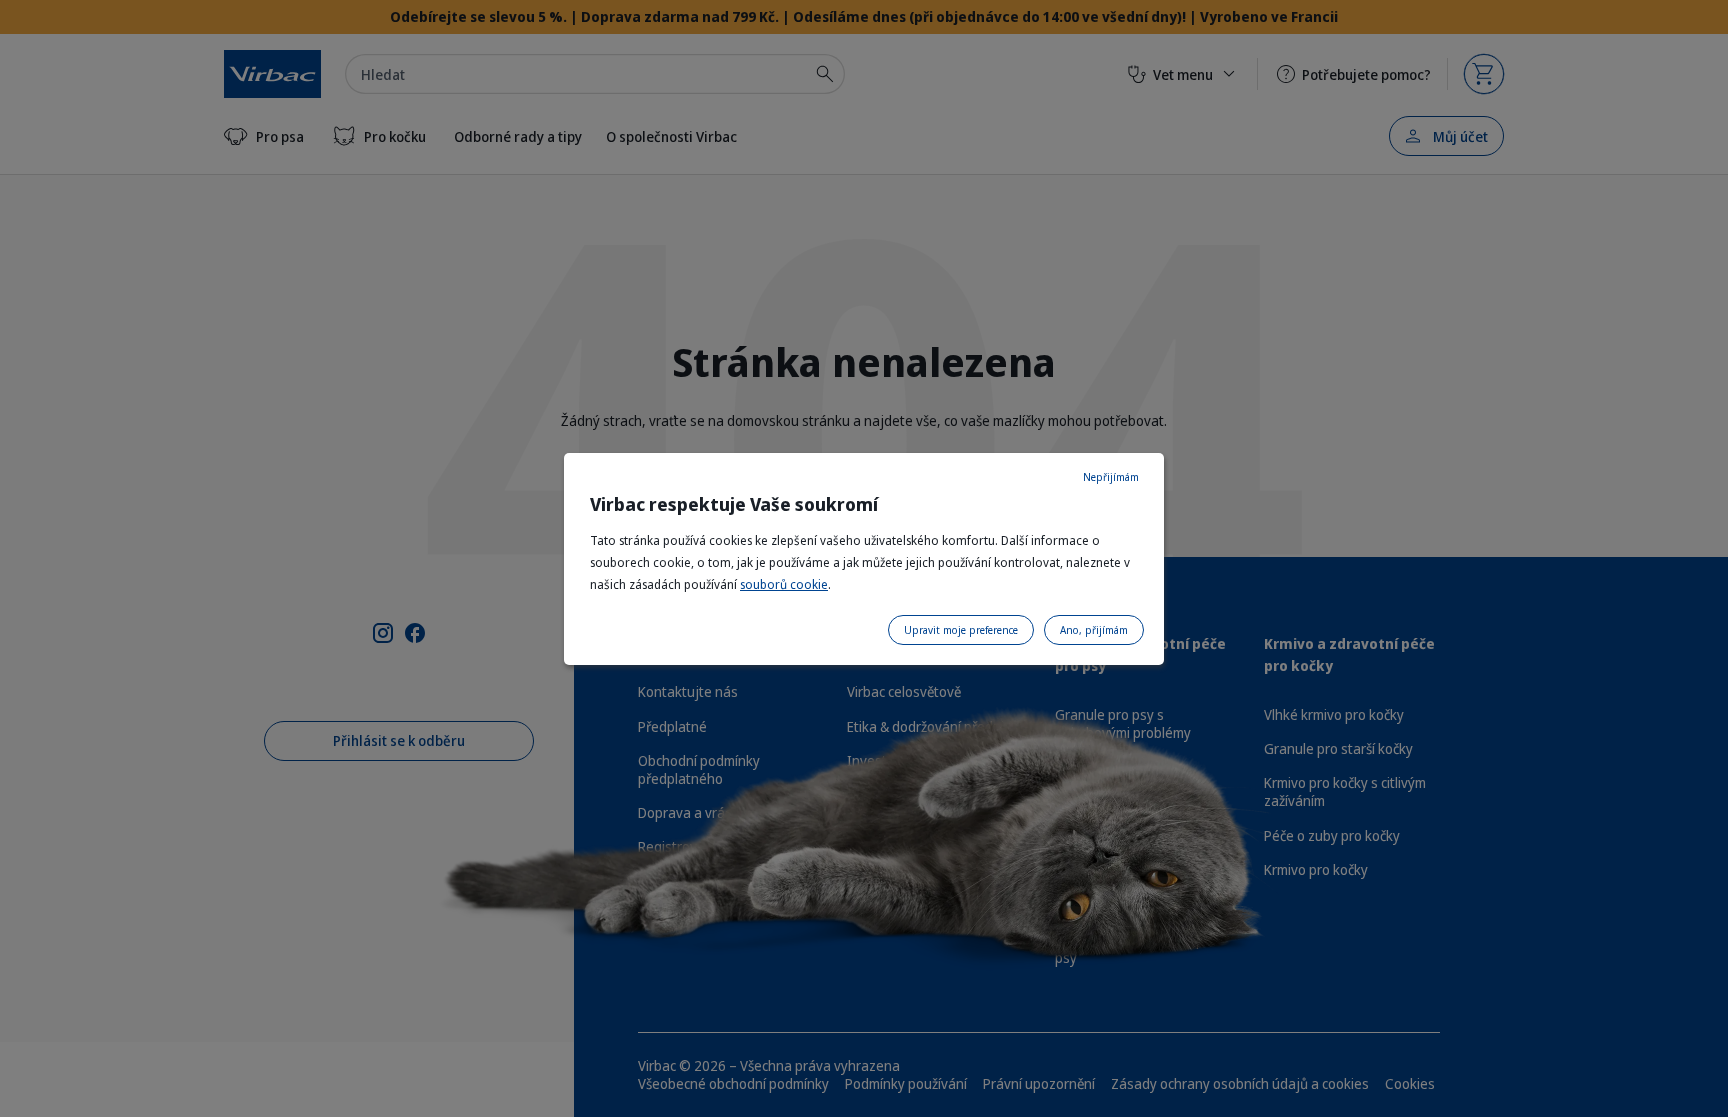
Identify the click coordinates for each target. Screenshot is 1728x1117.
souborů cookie (784, 584)
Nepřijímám (1111, 477)
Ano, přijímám (1094, 630)
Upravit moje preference (961, 630)
